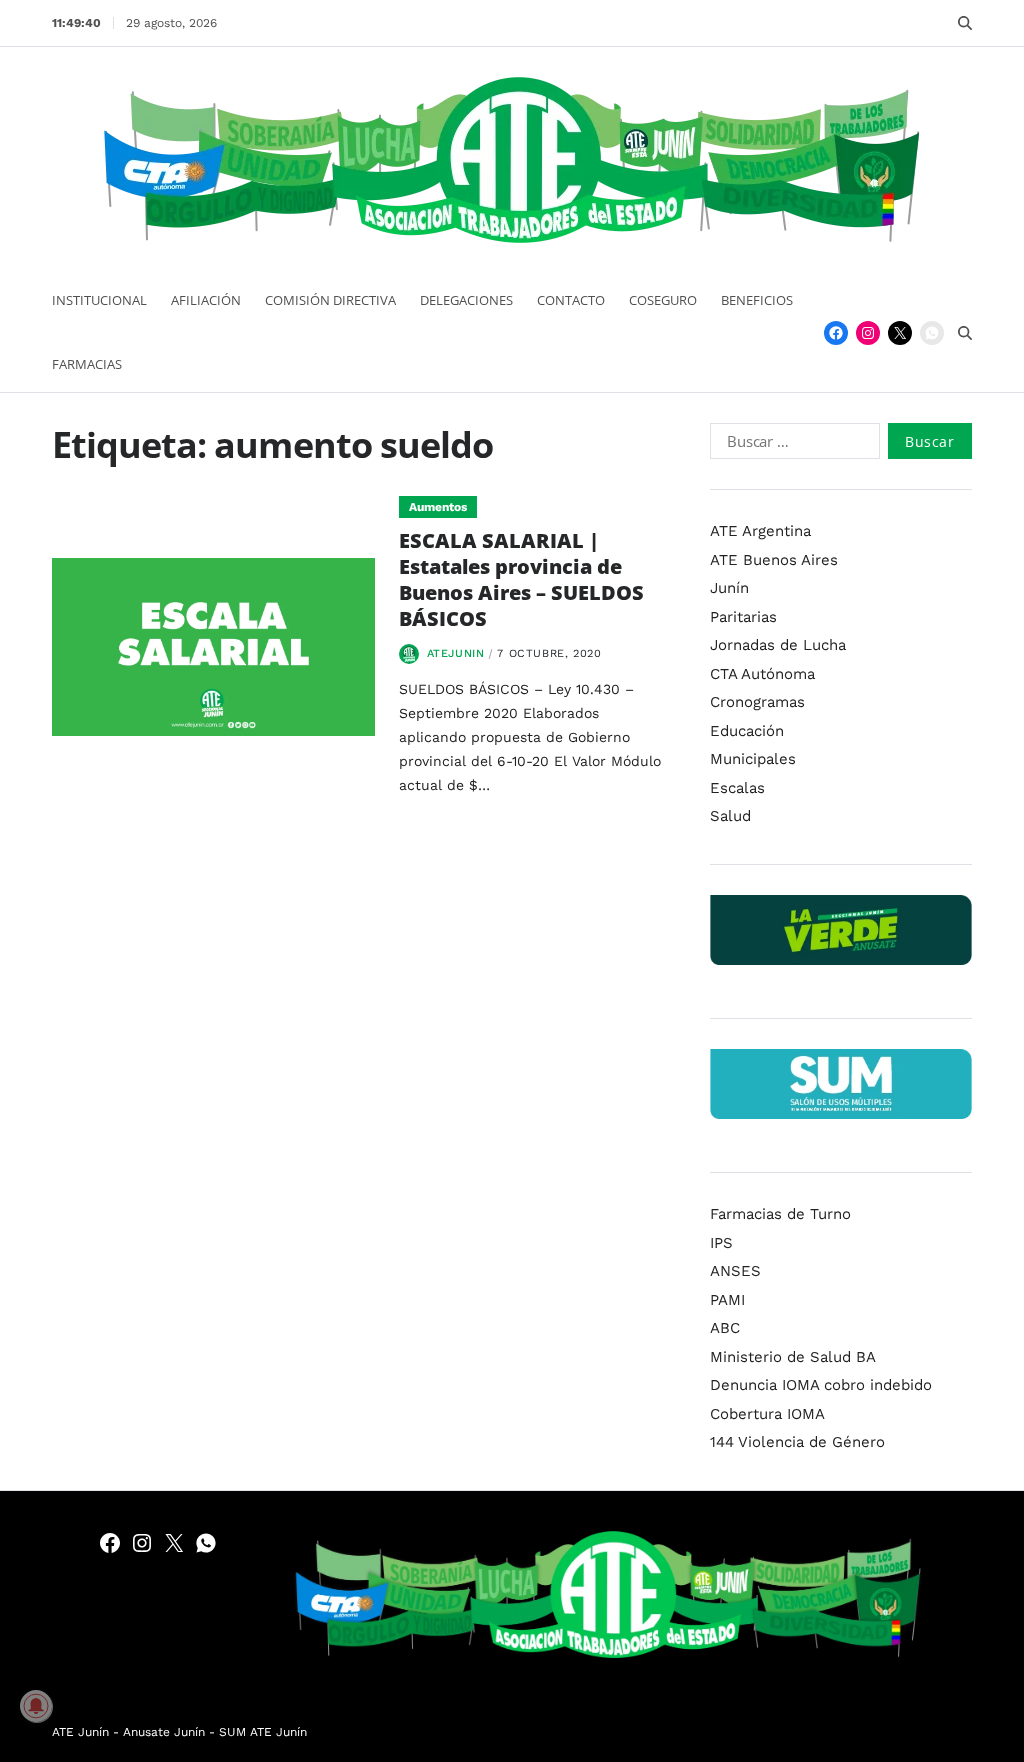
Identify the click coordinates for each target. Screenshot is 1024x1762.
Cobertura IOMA (767, 1414)
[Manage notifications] (36, 1706)
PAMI (727, 1300)
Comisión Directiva (330, 300)
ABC (725, 1328)
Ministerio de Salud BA (793, 1357)
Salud (730, 816)
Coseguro (663, 300)
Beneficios (757, 300)
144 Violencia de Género (797, 1442)
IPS (721, 1243)
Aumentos (438, 507)
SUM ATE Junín (263, 1732)
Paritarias (743, 617)
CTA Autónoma (762, 674)
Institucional (99, 300)
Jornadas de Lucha (778, 645)
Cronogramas (757, 702)
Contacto (571, 300)
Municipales (753, 759)
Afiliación (206, 300)
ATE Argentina (760, 531)
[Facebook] (836, 333)
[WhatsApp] (932, 333)
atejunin (456, 653)
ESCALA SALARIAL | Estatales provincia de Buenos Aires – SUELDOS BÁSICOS (521, 579)
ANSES (735, 1271)
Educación (747, 731)
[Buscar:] (790, 445)
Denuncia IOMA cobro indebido (821, 1385)
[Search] (965, 23)
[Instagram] (868, 333)
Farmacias (87, 364)
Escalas (737, 788)
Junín (729, 588)
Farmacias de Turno (780, 1214)
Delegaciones (466, 300)
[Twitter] (900, 333)
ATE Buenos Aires (774, 560)
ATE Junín (80, 1732)
